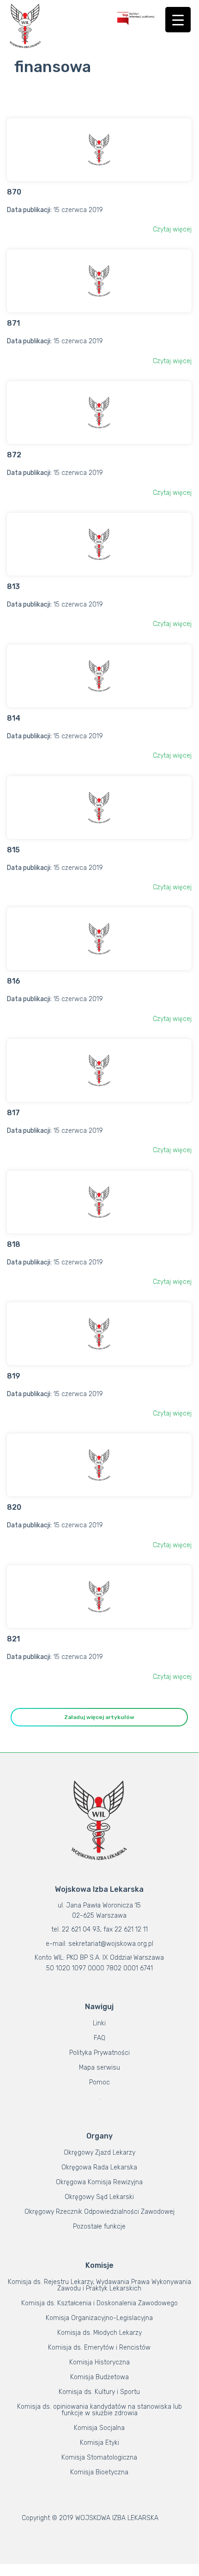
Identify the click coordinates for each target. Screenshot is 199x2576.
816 (14, 981)
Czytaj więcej (172, 229)
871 (13, 323)
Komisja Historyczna (99, 2362)
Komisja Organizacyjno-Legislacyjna (99, 2318)
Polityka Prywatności (99, 2053)
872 (14, 455)
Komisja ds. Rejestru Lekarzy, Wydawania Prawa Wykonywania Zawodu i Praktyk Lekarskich (99, 2285)
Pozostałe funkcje (99, 2227)
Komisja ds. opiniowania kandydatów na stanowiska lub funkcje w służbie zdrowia (99, 2410)
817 (13, 1113)
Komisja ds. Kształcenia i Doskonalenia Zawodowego (99, 2303)
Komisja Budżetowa (99, 2377)
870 (14, 192)
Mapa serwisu (99, 2068)
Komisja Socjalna (99, 2428)
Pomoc (99, 2082)
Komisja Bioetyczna (99, 2472)
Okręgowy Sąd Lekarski (99, 2197)
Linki (99, 2023)
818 (14, 1244)
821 (13, 1639)
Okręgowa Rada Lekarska (99, 2167)
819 (14, 1376)
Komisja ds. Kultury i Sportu (99, 2392)
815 (13, 850)
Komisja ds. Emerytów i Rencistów (99, 2348)
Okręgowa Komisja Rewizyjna (99, 2182)
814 (14, 718)
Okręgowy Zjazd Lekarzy (99, 2153)
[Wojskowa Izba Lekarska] (25, 26)
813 (13, 586)
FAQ (99, 2038)
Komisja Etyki (99, 2443)
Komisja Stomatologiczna (99, 2458)
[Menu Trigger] (178, 20)
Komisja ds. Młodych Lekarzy (99, 2333)
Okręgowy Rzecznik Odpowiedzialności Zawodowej (99, 2212)
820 (14, 1507)
